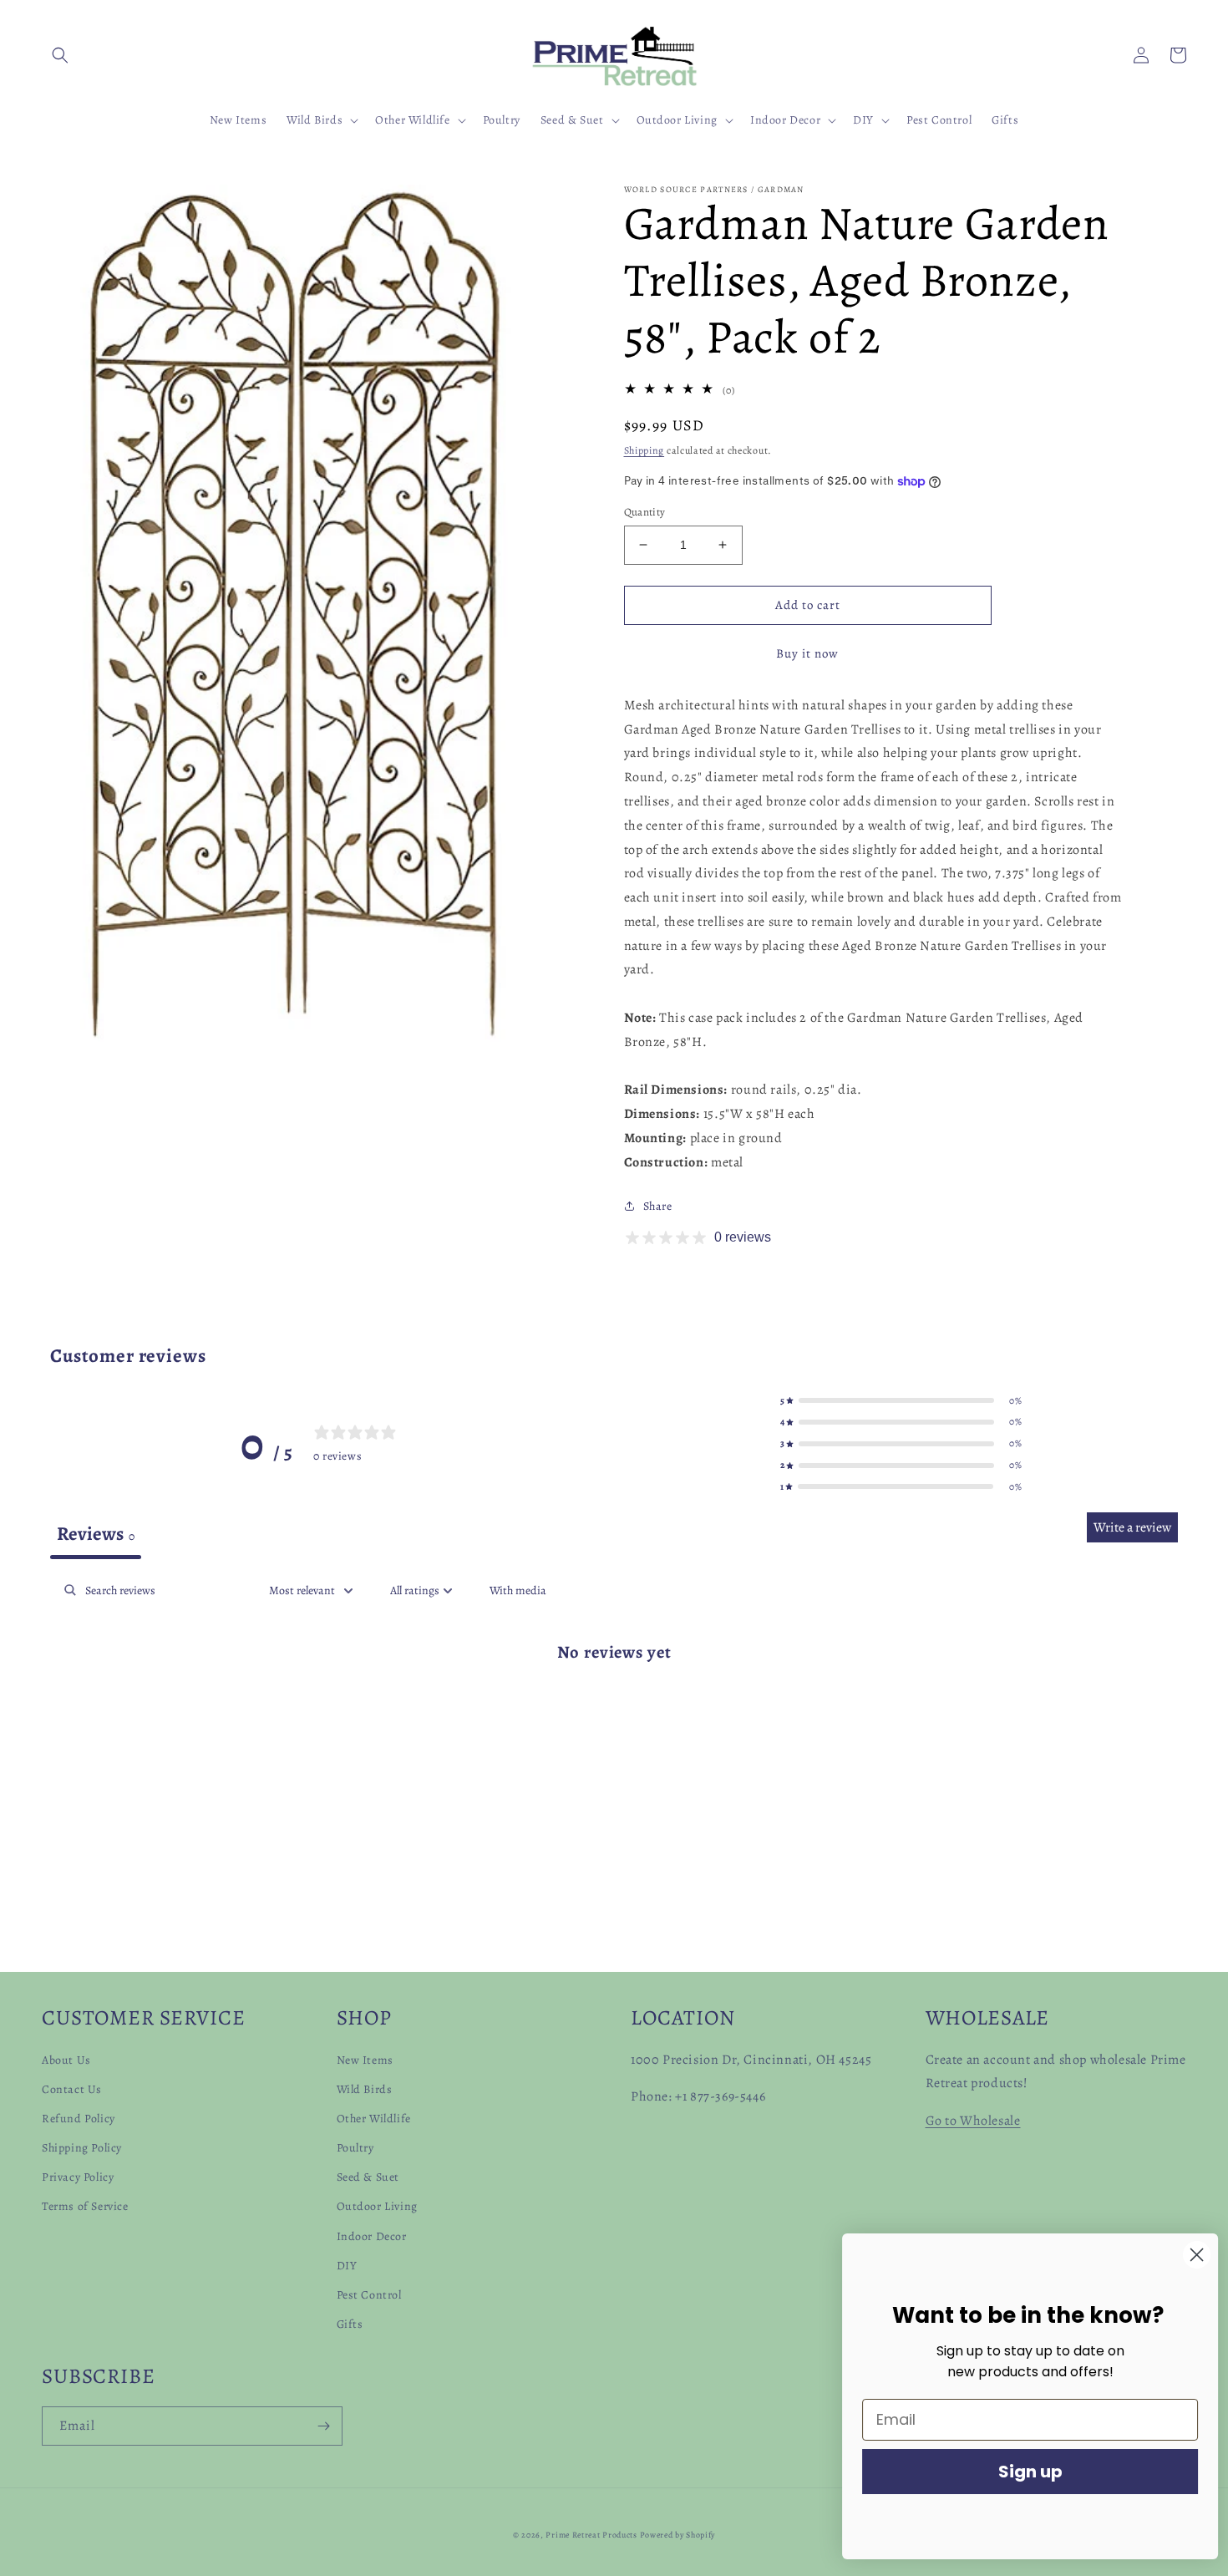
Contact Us (72, 2089)
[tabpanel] (614, 1705)
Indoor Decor (372, 2236)
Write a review (1132, 1527)
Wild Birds (365, 2089)
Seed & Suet (368, 2177)
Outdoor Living (377, 2206)
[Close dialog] (1190, 2255)
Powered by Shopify (678, 2535)
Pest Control (369, 2295)
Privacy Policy (78, 2177)
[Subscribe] (323, 2426)
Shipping (644, 450)
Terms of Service (85, 2206)
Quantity (645, 512)
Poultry (355, 2148)
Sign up (1024, 2472)
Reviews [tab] (96, 1534)
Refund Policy (79, 2119)
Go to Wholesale (973, 2121)
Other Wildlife (374, 2119)
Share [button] (658, 1206)
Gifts (350, 2324)
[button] (60, 55)
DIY (347, 2266)
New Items (365, 2060)
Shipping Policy (82, 2148)
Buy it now (807, 653)
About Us (66, 2060)
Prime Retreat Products (591, 2535)
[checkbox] (518, 1590)
